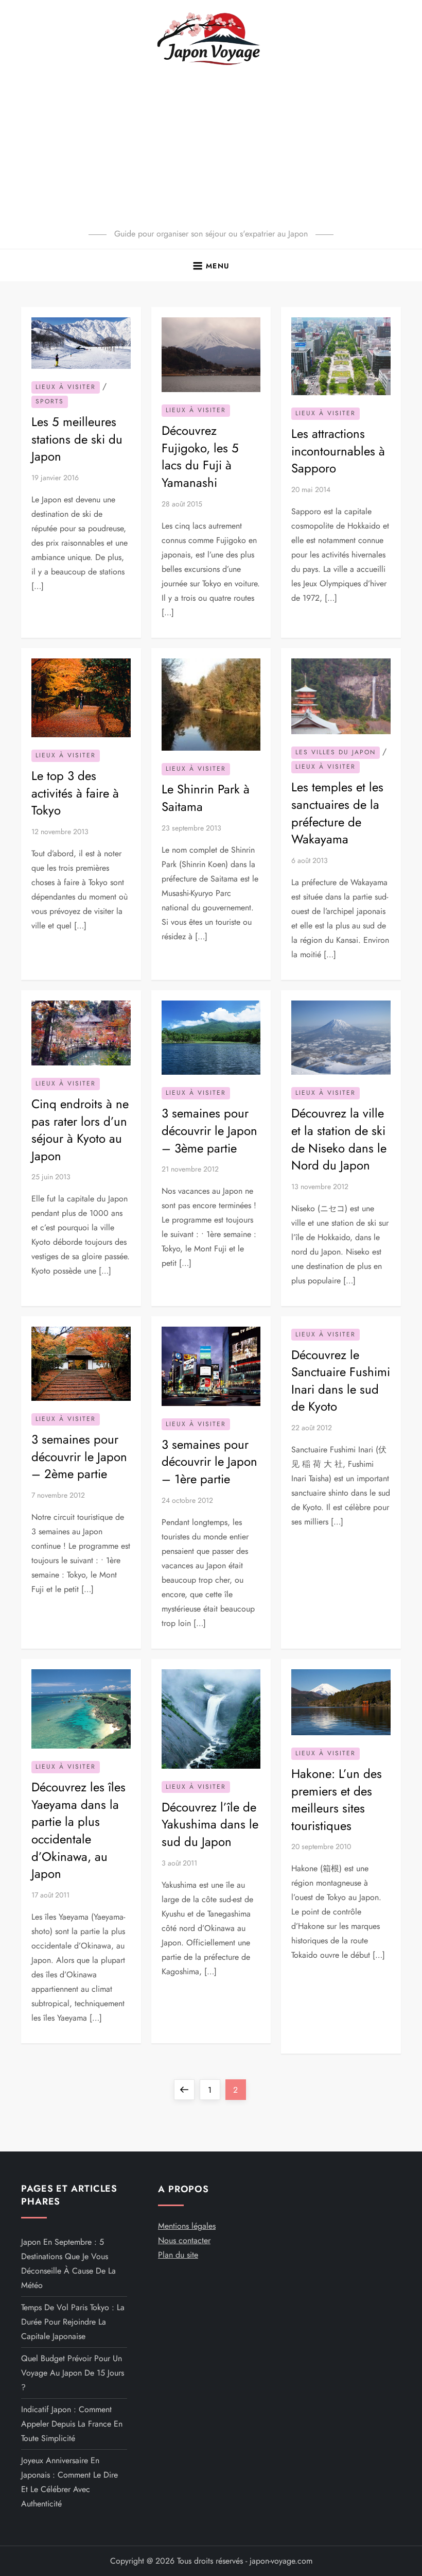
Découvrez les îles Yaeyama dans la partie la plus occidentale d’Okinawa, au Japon (78, 1830)
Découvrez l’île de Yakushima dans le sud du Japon (210, 1824)
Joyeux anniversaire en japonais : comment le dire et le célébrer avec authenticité (69, 2482)
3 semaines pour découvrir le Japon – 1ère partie (209, 1462)
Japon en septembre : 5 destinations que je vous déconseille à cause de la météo (68, 2264)
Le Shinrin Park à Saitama (206, 798)
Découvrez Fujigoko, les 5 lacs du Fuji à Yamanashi (200, 456)
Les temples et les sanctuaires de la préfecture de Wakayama (337, 813)
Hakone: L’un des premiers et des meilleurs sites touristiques (337, 1800)
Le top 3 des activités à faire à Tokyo (75, 793)
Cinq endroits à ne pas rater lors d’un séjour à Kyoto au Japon (80, 1130)
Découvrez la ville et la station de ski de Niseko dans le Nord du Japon (339, 1139)
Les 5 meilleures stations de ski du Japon (77, 439)
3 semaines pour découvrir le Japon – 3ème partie (209, 1130)
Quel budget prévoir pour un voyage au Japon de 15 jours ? (73, 2373)
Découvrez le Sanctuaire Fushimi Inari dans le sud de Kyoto (341, 1381)
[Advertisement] (211, 149)
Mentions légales (187, 2226)
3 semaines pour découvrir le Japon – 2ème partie (79, 1456)
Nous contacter (184, 2240)
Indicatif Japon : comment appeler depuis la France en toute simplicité (72, 2424)
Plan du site (178, 2255)
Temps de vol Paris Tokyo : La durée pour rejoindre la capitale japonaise (73, 2322)
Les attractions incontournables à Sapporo (338, 451)
